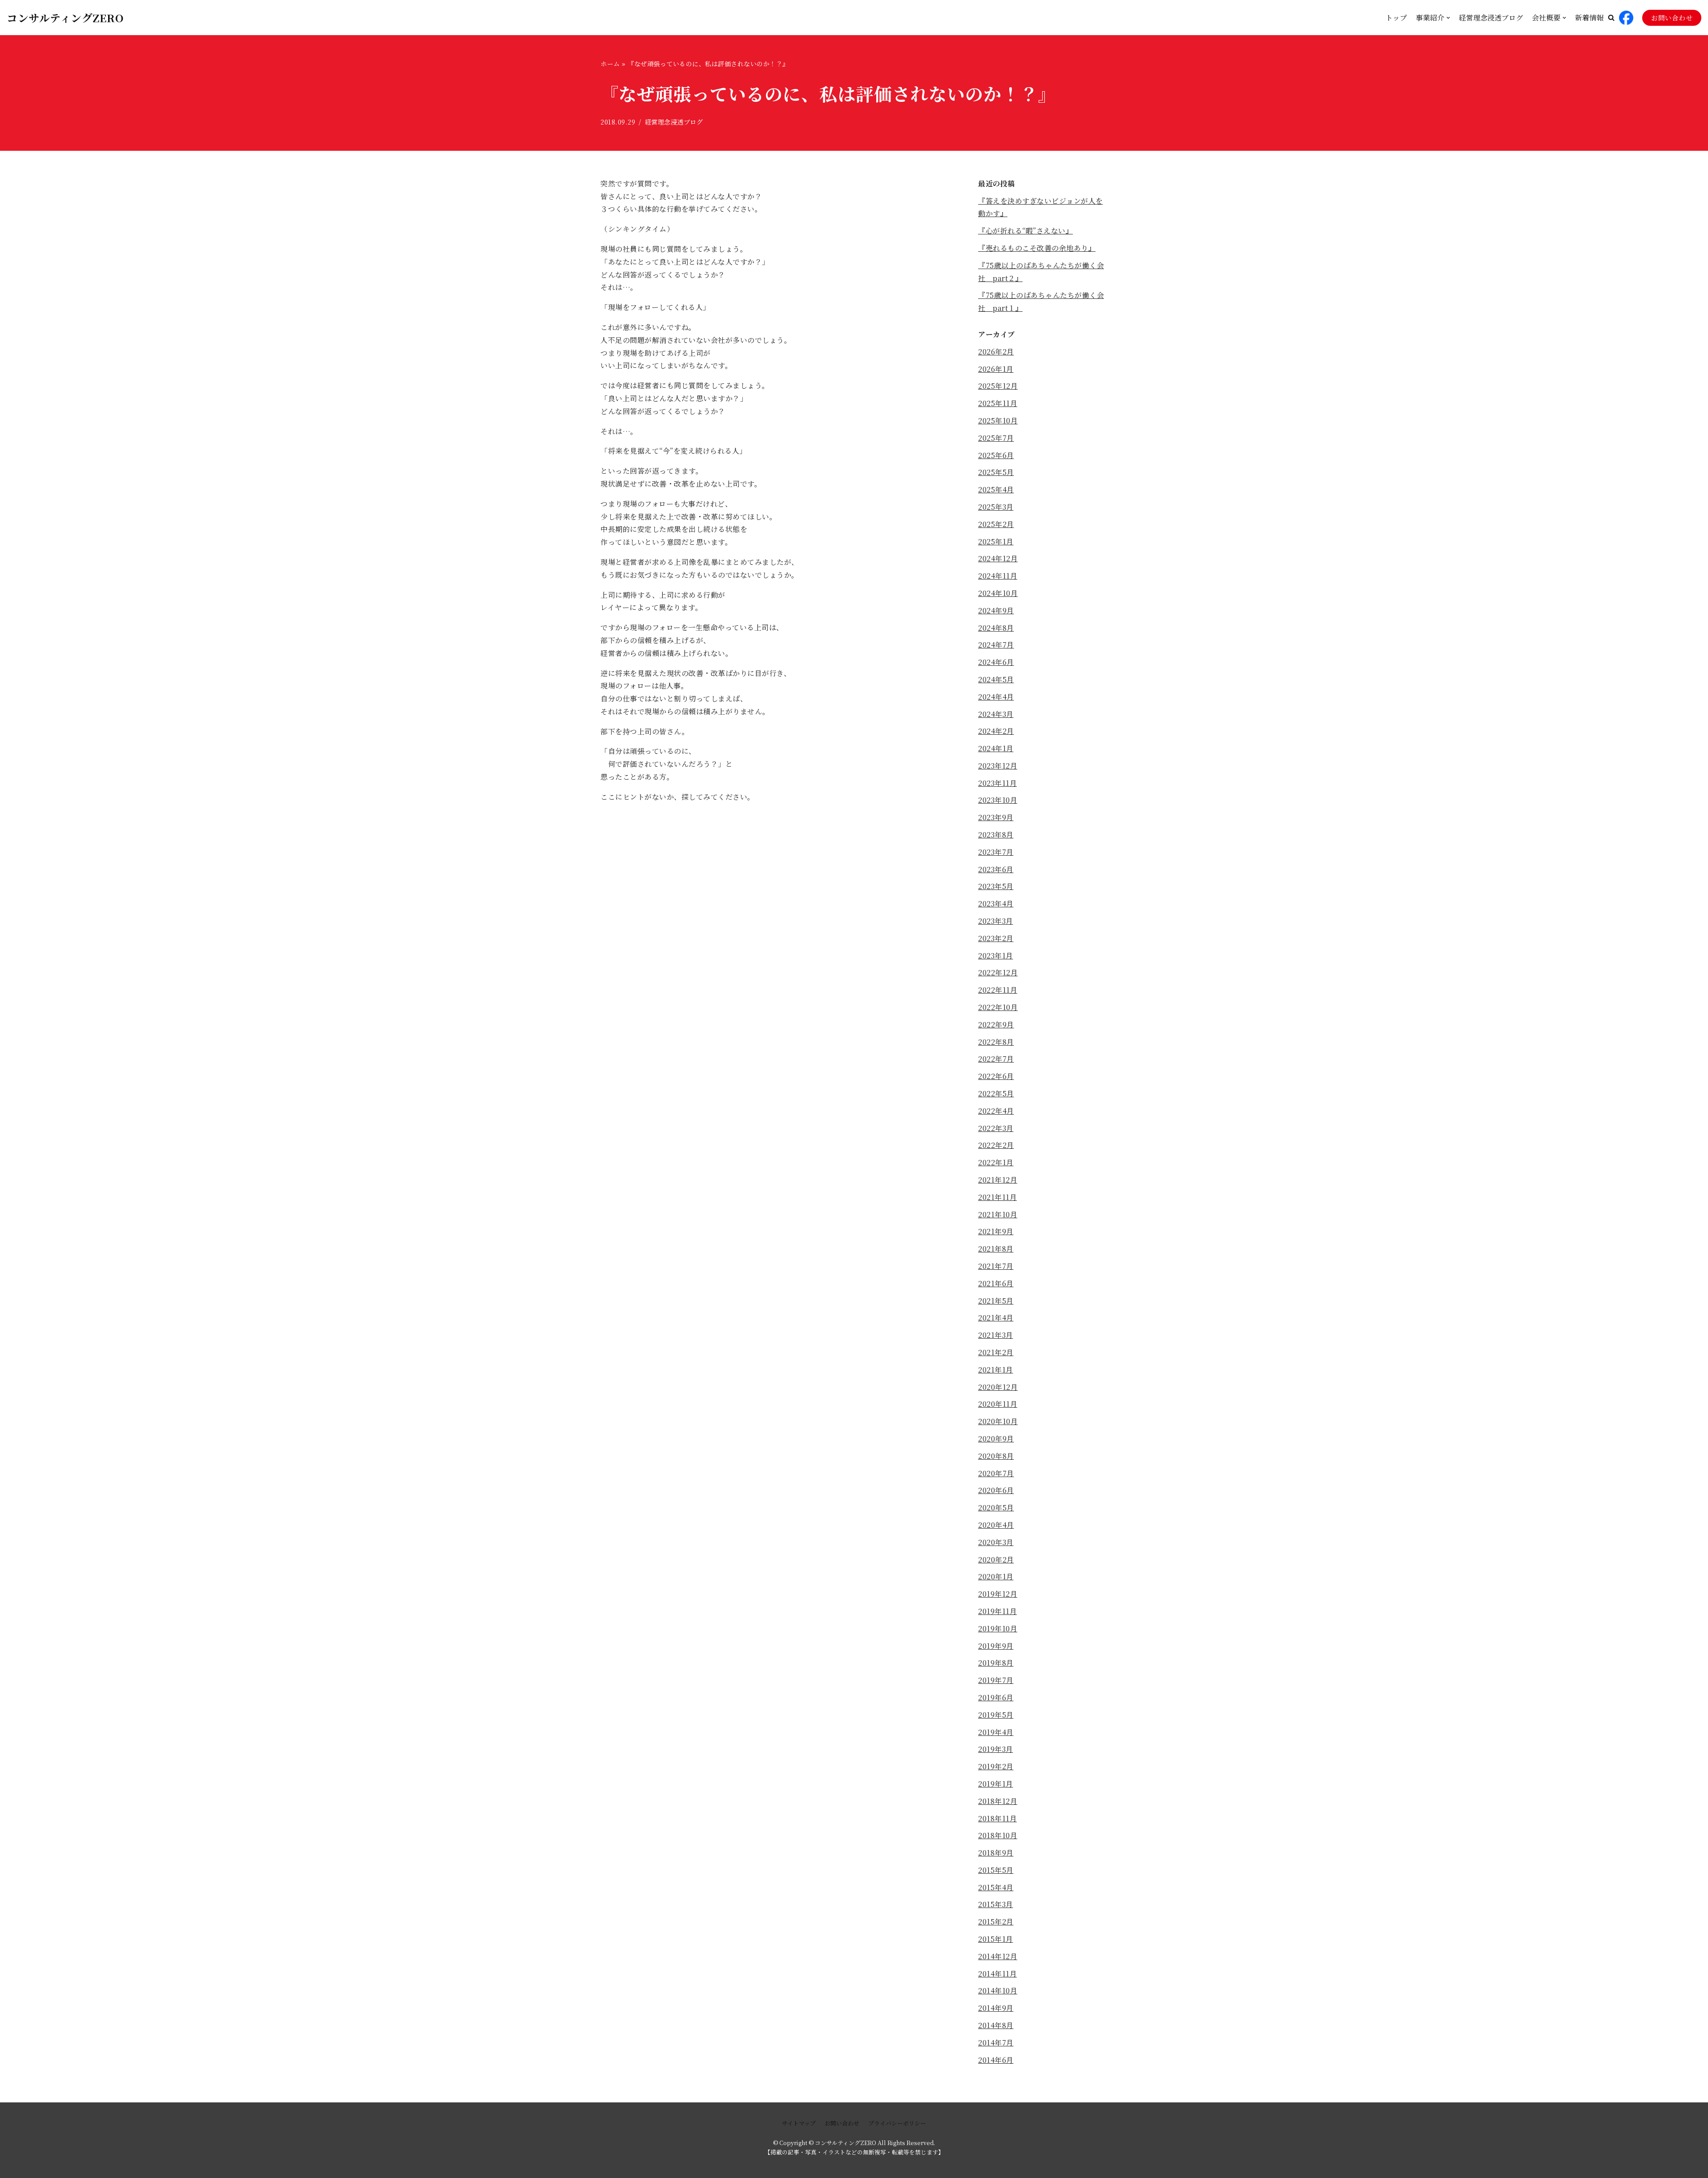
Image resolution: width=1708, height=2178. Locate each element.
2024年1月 (996, 748)
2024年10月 (998, 593)
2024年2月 (996, 731)
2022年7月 (996, 1059)
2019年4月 (996, 1732)
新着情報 (1589, 18)
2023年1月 (996, 956)
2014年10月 (998, 1991)
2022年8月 (996, 1042)
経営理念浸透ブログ (1491, 18)
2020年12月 (998, 1387)
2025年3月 (996, 507)
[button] (1611, 18)
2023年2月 (996, 938)
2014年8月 (996, 2025)
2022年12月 (998, 972)
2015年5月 (996, 1870)
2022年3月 (996, 1128)
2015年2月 (996, 1922)
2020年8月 (996, 1456)
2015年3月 (996, 1904)
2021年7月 (996, 1266)
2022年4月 (996, 1111)
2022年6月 (996, 1076)
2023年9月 (996, 817)
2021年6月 (996, 1283)
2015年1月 (996, 1939)
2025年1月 (996, 541)
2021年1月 (996, 1370)
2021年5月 (996, 1301)
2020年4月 (996, 1525)
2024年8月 (996, 628)
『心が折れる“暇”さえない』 (1025, 231)
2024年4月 (996, 697)
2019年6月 (996, 1697)
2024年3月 (996, 714)
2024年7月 (996, 645)
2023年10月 (998, 800)
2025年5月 (996, 472)
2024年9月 (996, 610)
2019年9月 (996, 1646)
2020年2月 (996, 1560)
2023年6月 (996, 869)
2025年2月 (996, 524)
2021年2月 (996, 1352)
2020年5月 (996, 1508)
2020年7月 (996, 1473)
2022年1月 (996, 1162)
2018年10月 (998, 1835)
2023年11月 (997, 783)
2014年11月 (997, 1974)
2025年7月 (996, 438)
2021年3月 (996, 1335)
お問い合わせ (1672, 18)
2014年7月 (996, 2043)
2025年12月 (998, 386)
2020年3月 (996, 1542)
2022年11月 (998, 990)
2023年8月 (996, 835)
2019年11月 (997, 1611)
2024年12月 (998, 558)
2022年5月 (996, 1093)
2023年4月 (996, 904)
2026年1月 (996, 369)
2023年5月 (996, 886)
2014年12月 (998, 1956)
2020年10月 (998, 1421)
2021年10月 (998, 1214)
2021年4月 (996, 1318)
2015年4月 (996, 1887)
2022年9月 (996, 1025)
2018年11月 (997, 1818)
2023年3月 (996, 921)
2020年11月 (998, 1404)
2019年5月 (996, 1715)
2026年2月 (996, 352)
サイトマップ (799, 2123)
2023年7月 (996, 852)
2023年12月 (998, 766)
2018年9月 (996, 1853)
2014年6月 (996, 2060)
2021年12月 (998, 1180)
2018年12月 (998, 1801)
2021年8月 (996, 1249)
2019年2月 (996, 1766)
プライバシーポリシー (897, 2123)
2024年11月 (998, 576)
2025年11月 (998, 403)
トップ (1396, 18)
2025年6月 (996, 455)
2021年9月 (996, 1231)
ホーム (610, 64)
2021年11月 (997, 1197)
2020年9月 (996, 1439)
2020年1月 (996, 1576)
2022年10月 (998, 1007)
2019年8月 (996, 1663)
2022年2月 (996, 1145)
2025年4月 (996, 489)
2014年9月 (996, 2008)
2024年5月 (996, 679)
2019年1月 (996, 1784)
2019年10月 (998, 1628)
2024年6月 (996, 662)
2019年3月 (996, 1749)
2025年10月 (998, 421)
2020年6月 (996, 1490)
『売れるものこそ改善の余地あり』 (1037, 248)
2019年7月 (996, 1680)
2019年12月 (998, 1594)
